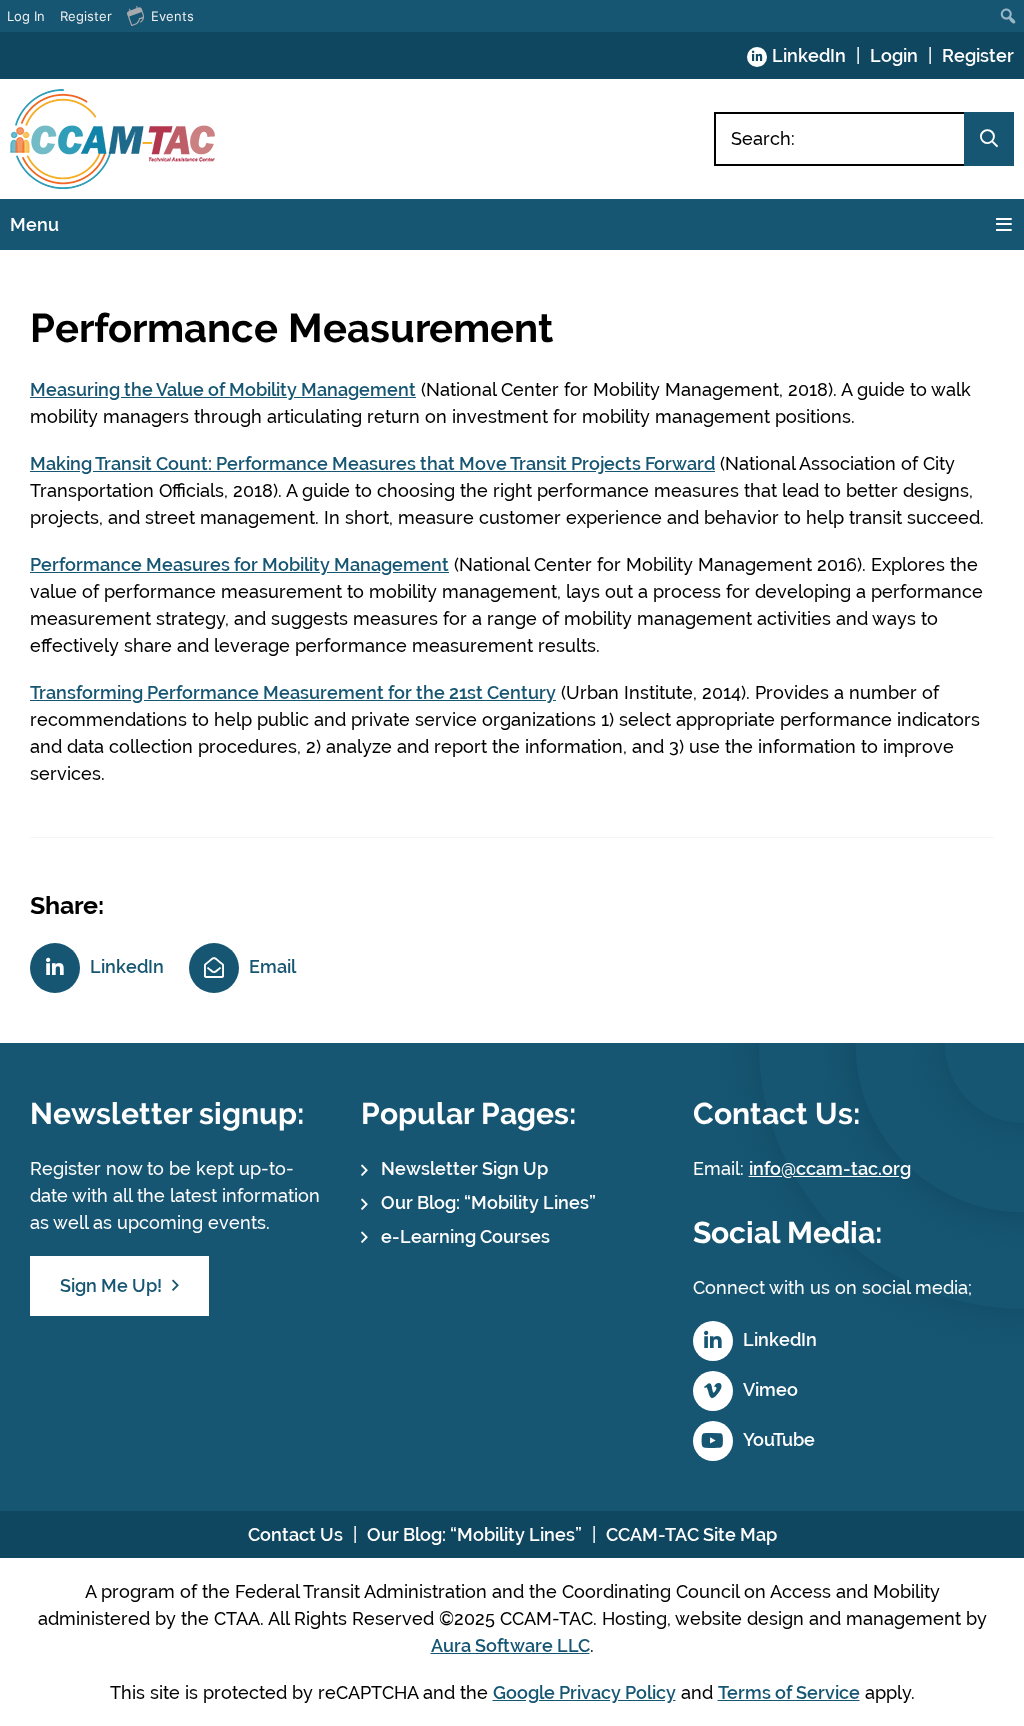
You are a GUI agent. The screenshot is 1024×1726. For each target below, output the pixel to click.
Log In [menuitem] (26, 16)
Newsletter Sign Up (464, 1168)
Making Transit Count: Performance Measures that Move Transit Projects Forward (372, 463)
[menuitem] (1008, 16)
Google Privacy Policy (584, 1692)
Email (272, 966)
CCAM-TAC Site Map (691, 1534)
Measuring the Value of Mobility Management (223, 389)
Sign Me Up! (111, 1285)
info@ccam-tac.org (830, 1168)
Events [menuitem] (172, 16)
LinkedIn (809, 55)
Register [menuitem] (86, 16)
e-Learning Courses (465, 1236)
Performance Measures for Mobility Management (239, 564)
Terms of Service (789, 1692)
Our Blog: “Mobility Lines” (488, 1202)
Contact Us (295, 1534)
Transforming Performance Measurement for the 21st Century (293, 692)
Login (894, 55)
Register (978, 55)
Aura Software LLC (510, 1645)
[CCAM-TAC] (112, 139)
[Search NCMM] (989, 139)
